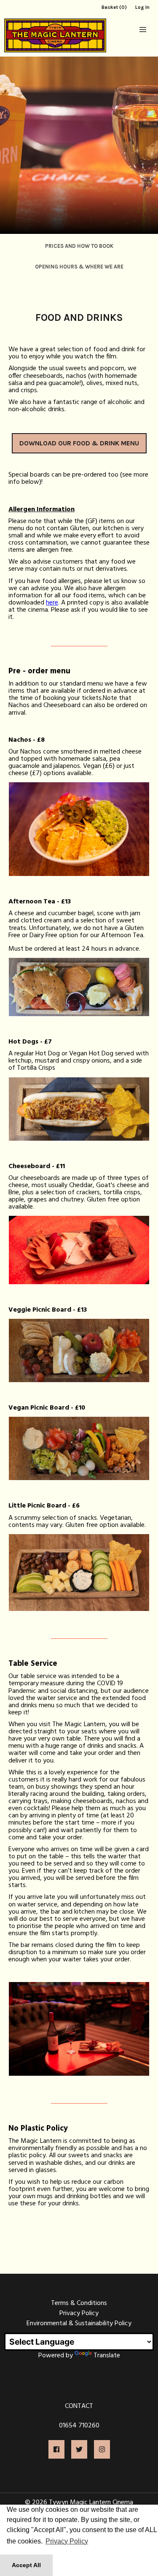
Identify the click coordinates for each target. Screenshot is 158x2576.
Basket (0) (114, 7)
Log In (142, 7)
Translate (107, 2356)
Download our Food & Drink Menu (79, 443)
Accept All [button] (26, 2565)
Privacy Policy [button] (67, 2541)
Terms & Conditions (79, 2303)
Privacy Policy (79, 2313)
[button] (143, 30)
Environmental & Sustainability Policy (79, 2324)
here (52, 603)
